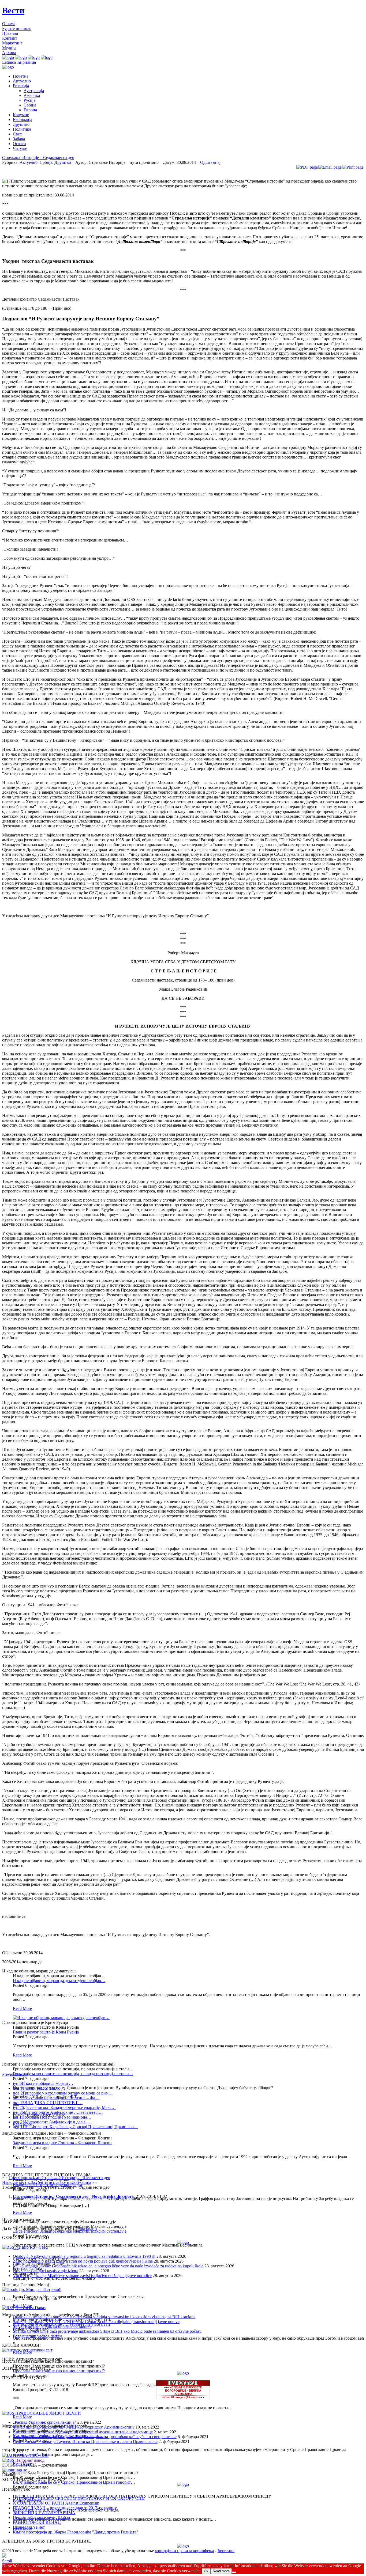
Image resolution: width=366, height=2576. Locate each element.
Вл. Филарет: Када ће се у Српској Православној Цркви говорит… (74, 2482)
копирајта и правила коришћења (184, 2551)
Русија (29, 100)
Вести (13, 10)
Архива (9, 53)
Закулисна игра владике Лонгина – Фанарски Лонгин (62, 2143)
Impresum (226, 2551)
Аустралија (34, 91)
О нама (9, 24)
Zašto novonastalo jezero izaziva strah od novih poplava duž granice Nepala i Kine (83, 2261)
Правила (10, 33)
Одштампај (210, 162)
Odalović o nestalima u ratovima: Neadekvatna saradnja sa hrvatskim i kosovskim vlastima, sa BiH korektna (104, 2317)
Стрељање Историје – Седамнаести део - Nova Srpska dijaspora (73, 2196)
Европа (30, 110)
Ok (206, 2571)
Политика (22, 129)
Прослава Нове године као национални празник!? (59, 2371)
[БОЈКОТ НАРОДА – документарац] (15, 2470)
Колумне (21, 115)
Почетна (21, 76)
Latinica (9, 62)
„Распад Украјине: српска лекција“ (45, 2422)
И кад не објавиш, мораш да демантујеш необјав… (59, 1981)
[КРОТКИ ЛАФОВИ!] (27, 2350)
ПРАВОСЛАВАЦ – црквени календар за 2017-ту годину (65, 2508)
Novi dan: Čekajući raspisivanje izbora (46, 2271)
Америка (32, 95)
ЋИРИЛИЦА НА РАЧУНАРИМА (44, 2513)
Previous (10, 2074)
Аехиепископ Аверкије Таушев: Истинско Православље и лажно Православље (85, 2441)
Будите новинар (17, 29)
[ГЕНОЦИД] (25, 2455)
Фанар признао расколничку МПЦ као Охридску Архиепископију (74, 2427)
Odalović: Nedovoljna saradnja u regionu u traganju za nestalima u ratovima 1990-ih (84, 2256)
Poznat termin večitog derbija (38, 2336)
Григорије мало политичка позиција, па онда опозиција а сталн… (73, 2074)
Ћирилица (26, 62)
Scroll (7, 2561)
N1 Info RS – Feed (31, 2247)
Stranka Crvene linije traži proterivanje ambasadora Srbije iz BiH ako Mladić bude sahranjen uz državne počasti (107, 2331)
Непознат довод (30, 2460)
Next (21, 2074)
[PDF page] (307, 167)
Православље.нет (29, 2527)
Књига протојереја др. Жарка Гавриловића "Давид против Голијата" (76, 2532)
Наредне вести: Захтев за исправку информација (47, 2182)
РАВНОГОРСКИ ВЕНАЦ (37, 2522)
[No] (234, 2572)
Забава (19, 139)
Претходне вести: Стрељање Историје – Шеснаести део (59, 2178)
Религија (21, 86)
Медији (9, 48)
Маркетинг (12, 43)
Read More (22, 2008)
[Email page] (330, 167)
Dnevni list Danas (30, 2308)
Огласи (19, 144)
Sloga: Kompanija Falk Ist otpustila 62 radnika (52, 2326)
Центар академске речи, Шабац (42, 2518)
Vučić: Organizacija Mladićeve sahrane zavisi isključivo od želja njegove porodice (82, 2276)
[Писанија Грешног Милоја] (32, 2289)
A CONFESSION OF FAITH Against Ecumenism (56, 2503)
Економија (23, 120)
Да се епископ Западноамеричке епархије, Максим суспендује (70, 2231)
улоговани (87, 2228)
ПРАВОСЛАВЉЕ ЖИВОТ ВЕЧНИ (48, 2413)
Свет (17, 134)
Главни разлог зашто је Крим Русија (46, 2032)
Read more (221, 2571)
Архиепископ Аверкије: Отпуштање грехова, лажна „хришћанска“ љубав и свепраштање (95, 2437)
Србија (30, 105)
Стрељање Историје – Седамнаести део (38, 158)
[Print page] (353, 167)
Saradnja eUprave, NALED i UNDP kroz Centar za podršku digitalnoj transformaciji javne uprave (96, 2322)
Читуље (20, 148)
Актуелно (22, 81)
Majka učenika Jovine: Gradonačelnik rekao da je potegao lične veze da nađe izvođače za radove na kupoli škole (108, 2266)
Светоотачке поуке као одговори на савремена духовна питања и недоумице (83, 2432)
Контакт (10, 38)
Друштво (21, 124)
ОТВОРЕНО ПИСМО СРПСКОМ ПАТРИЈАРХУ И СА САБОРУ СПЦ (79, 2498)
